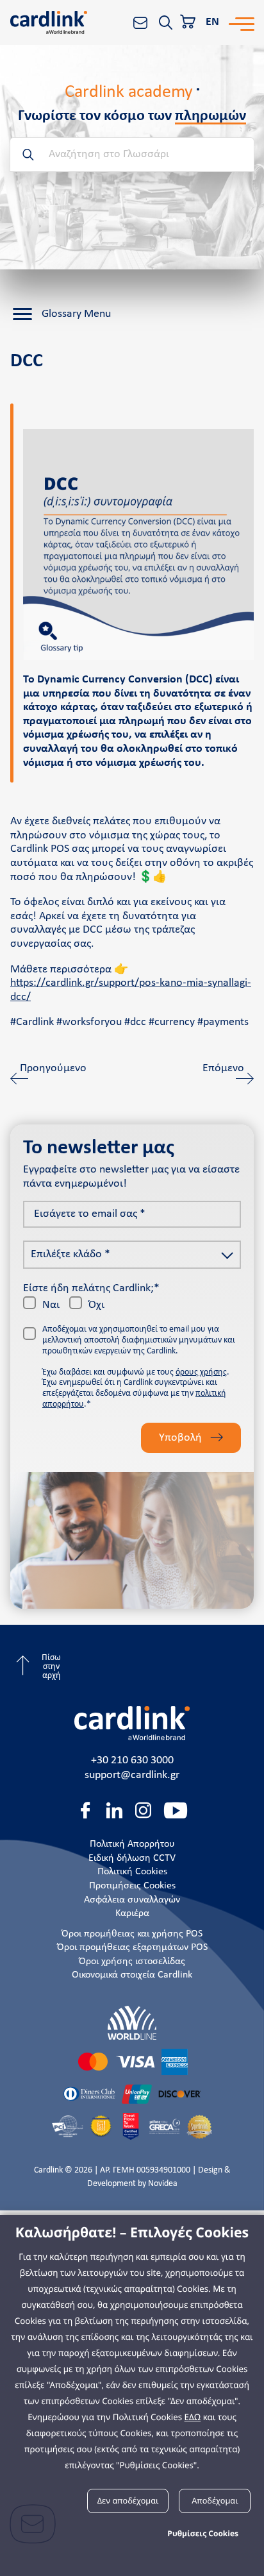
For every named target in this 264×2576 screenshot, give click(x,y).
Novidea (163, 2184)
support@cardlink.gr (132, 1775)
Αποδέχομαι (215, 2500)
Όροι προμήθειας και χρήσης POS (132, 1934)
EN (212, 22)
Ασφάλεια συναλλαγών (132, 1900)
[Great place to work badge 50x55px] (131, 2126)
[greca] (165, 2126)
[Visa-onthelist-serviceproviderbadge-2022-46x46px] (101, 2126)
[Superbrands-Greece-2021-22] (199, 2126)
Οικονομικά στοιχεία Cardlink (132, 1975)
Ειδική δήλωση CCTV (132, 1858)
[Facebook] (86, 1810)
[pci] (68, 2126)
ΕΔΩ (193, 2417)
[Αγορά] (189, 22)
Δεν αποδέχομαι (128, 2500)
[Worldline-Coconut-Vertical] (132, 2023)
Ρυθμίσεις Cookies (203, 2533)
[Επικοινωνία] (140, 22)
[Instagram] (143, 1810)
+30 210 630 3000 (132, 1760)
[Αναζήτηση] (165, 22)
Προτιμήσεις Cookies (132, 1886)
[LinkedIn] (114, 1810)
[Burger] (242, 22)
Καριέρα (132, 1913)
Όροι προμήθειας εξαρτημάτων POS (132, 1947)
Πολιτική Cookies (132, 1872)
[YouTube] (176, 1810)
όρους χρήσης (201, 1372)
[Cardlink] (49, 22)
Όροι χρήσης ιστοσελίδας (132, 1962)
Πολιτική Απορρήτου (132, 1844)
